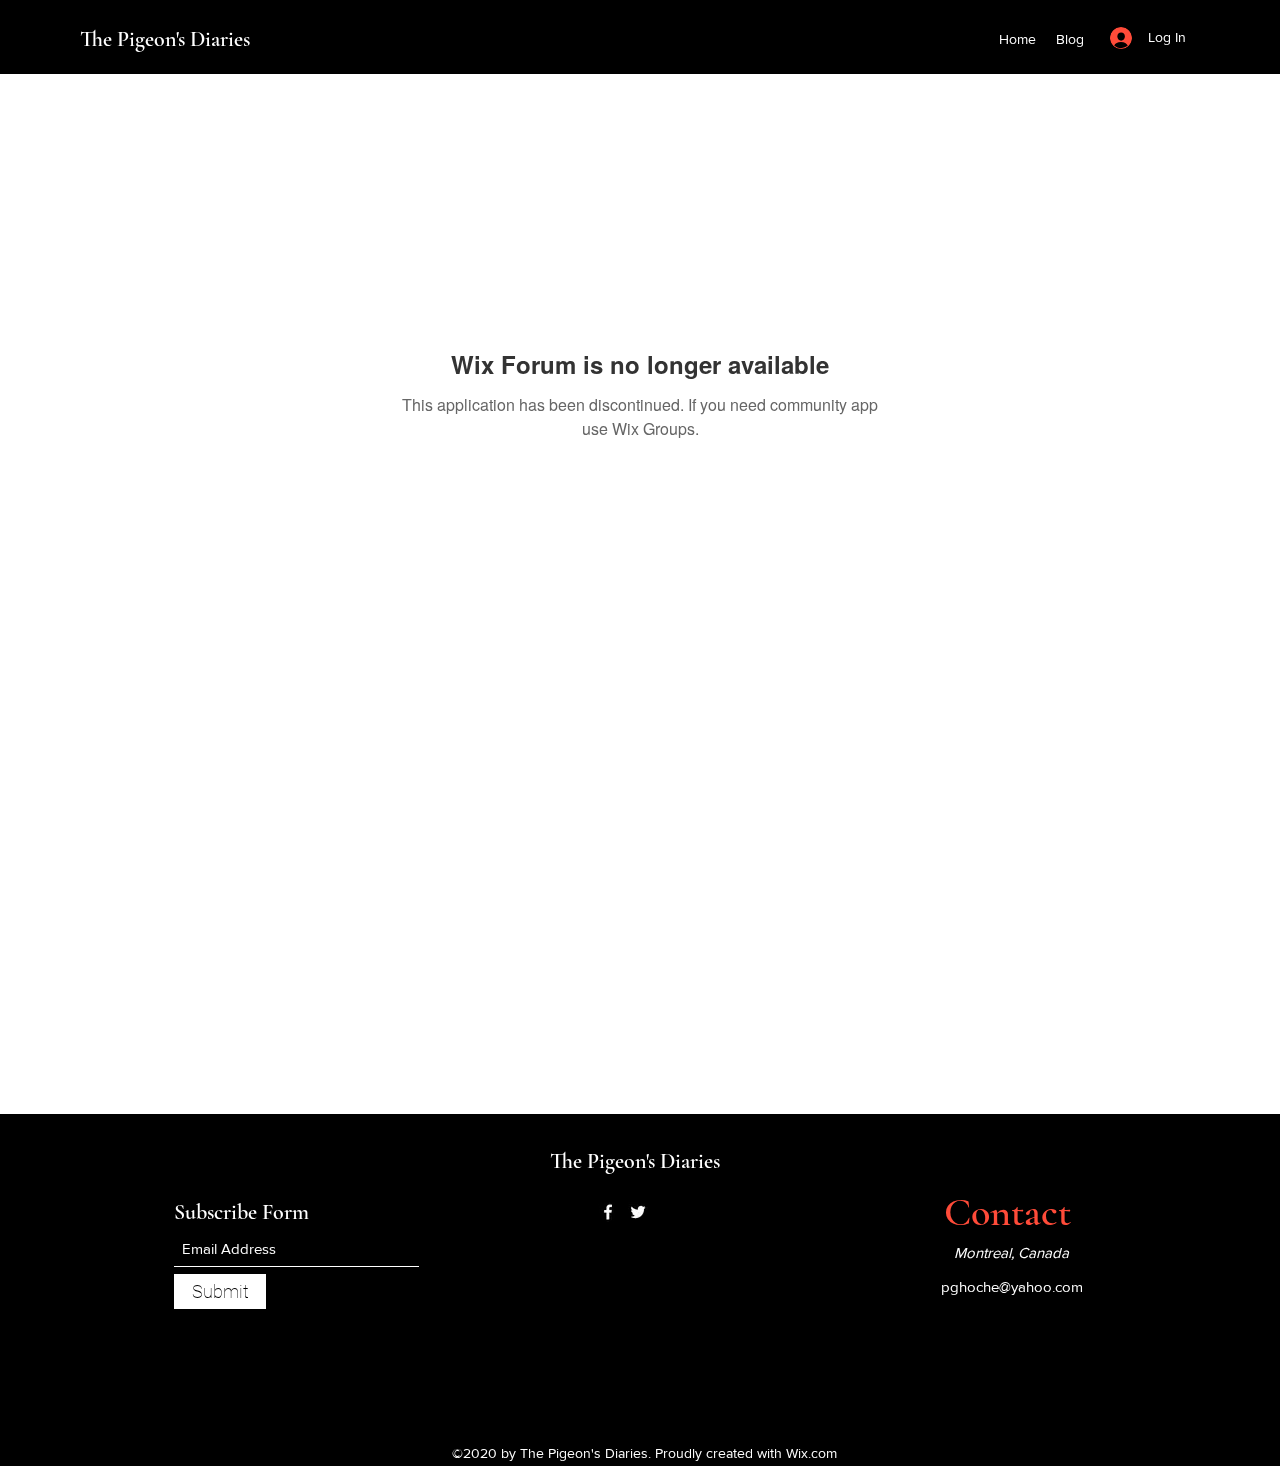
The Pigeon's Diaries (165, 39)
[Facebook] (608, 1212)
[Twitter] (638, 1212)
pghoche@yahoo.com (1012, 1286)
